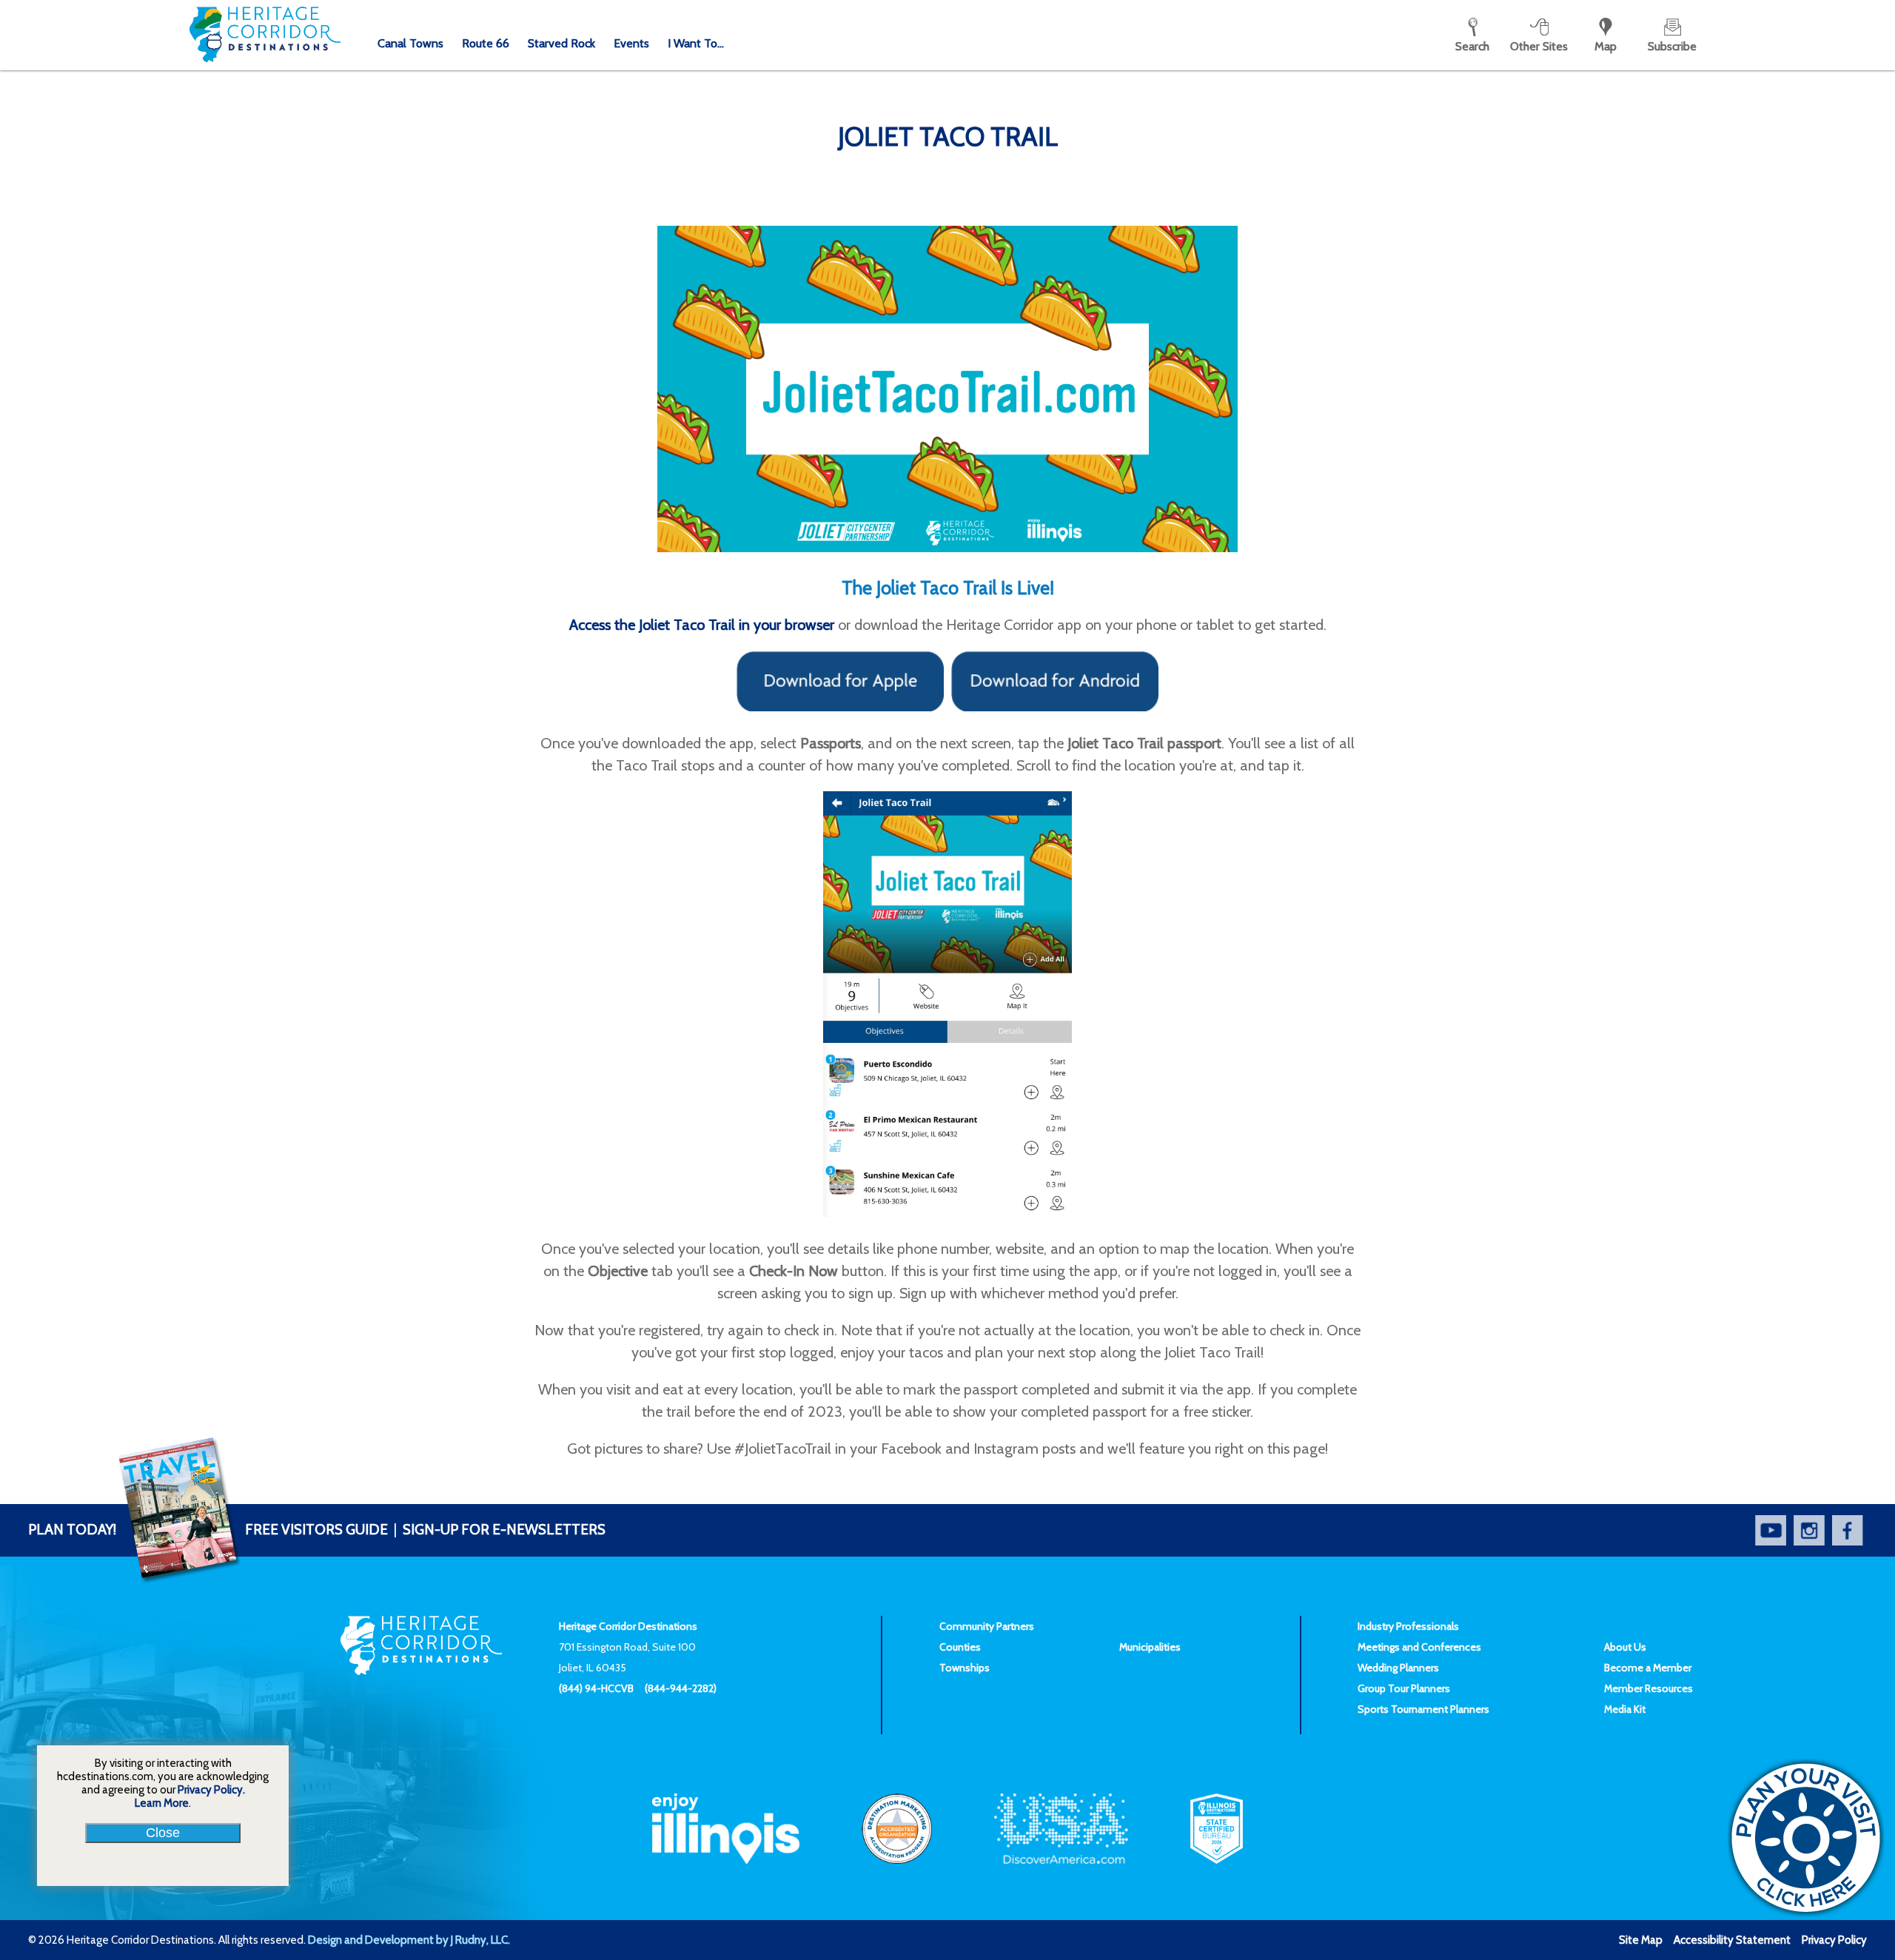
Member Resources (1649, 1688)
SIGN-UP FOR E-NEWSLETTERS (504, 1530)
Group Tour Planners (1404, 1688)
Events (631, 43)
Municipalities (1150, 1647)
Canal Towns (410, 43)
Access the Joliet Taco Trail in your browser (702, 625)
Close (163, 1833)
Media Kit (1625, 1709)
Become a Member (1648, 1668)
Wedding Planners (1398, 1668)
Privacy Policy (1834, 1940)
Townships (965, 1668)
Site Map (1641, 1940)
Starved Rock (561, 43)
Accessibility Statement (1732, 1940)
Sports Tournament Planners (1423, 1709)
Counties (960, 1647)
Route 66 (486, 43)
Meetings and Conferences (1419, 1647)
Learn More (162, 1803)
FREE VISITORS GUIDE (208, 1530)
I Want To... (696, 43)
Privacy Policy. (211, 1790)
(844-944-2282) (681, 1688)
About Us (1625, 1647)
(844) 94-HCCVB (596, 1688)
